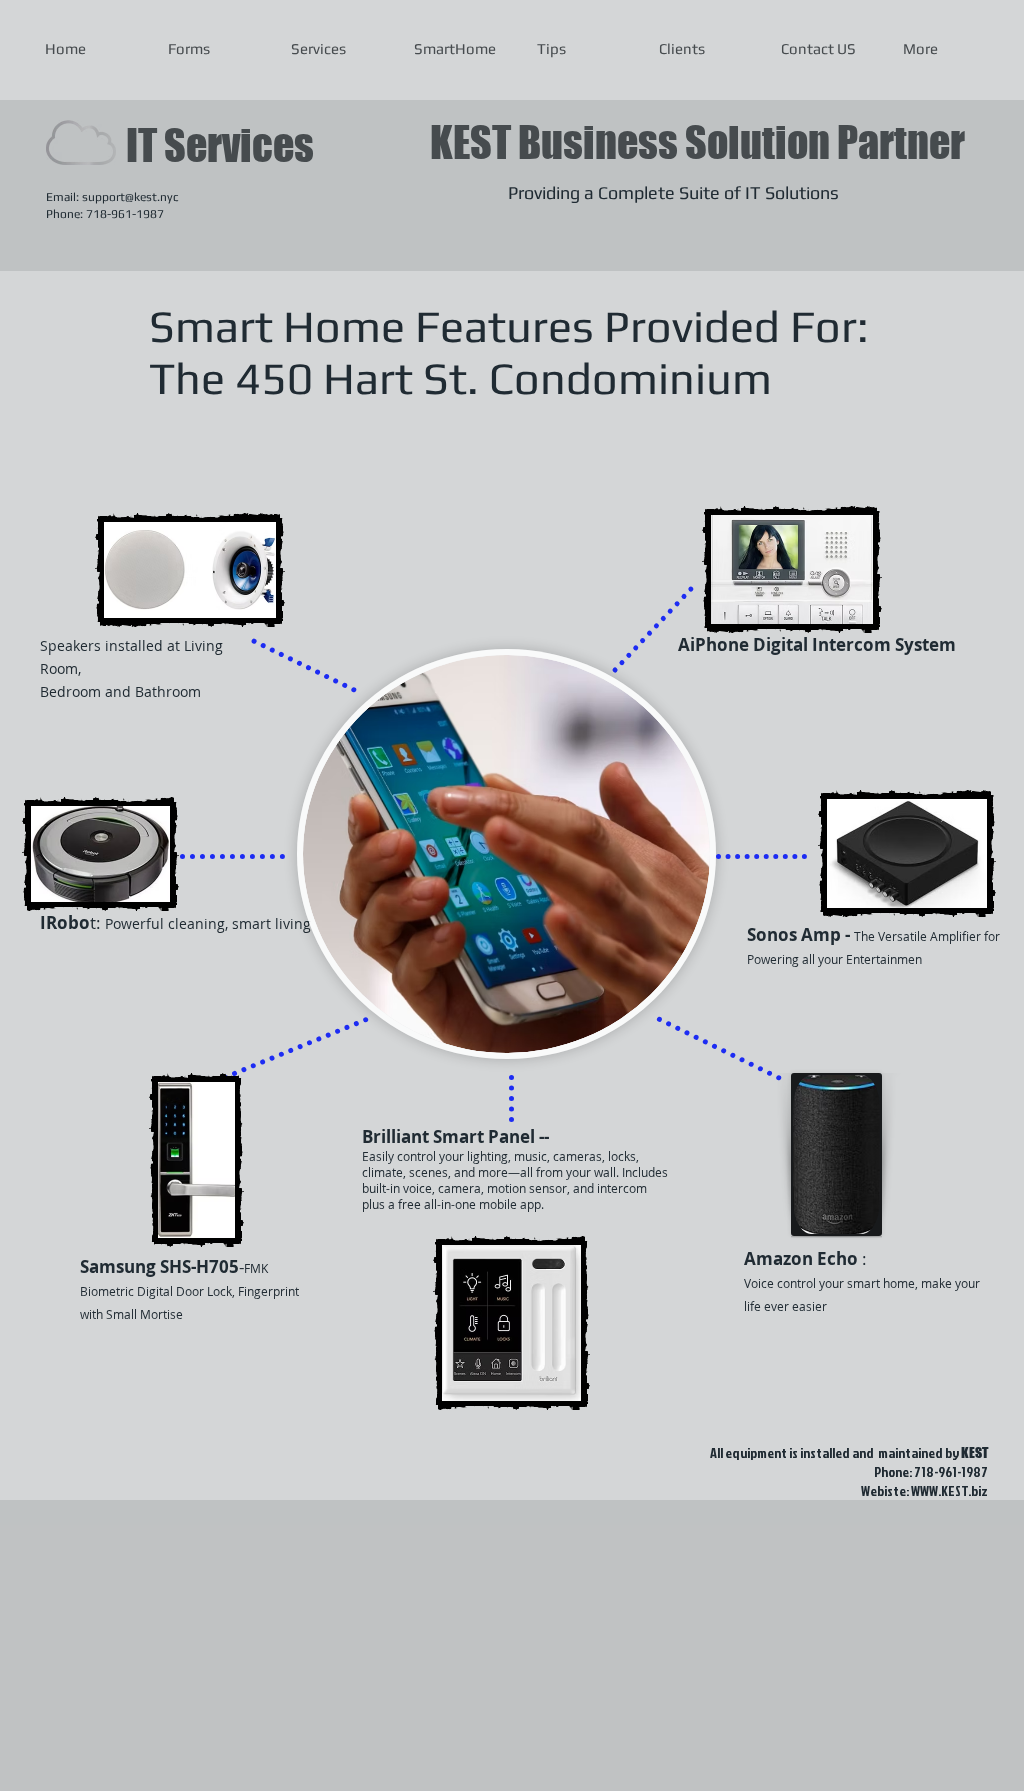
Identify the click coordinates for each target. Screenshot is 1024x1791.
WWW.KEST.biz (949, 1490)
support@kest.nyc (130, 197)
